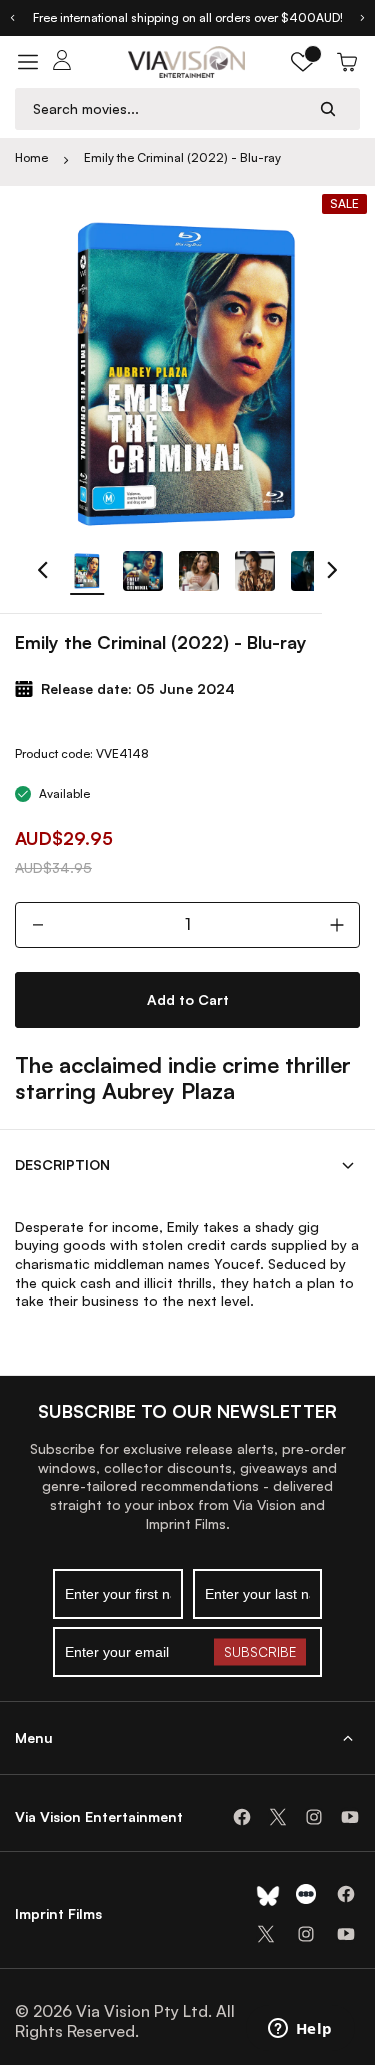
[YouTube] (350, 1817)
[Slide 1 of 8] (87, 571)
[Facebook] (242, 1817)
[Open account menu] (62, 62)
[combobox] (168, 108)
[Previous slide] (12, 18)
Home (31, 157)
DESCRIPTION (62, 1164)
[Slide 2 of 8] (143, 571)
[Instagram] (314, 1817)
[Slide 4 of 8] (255, 571)
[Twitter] (278, 1817)
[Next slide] (363, 18)
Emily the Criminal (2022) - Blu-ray (182, 157)
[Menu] (28, 62)
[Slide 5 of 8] (311, 571)
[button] (303, 62)
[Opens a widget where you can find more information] (300, 2030)
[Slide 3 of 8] (199, 571)
